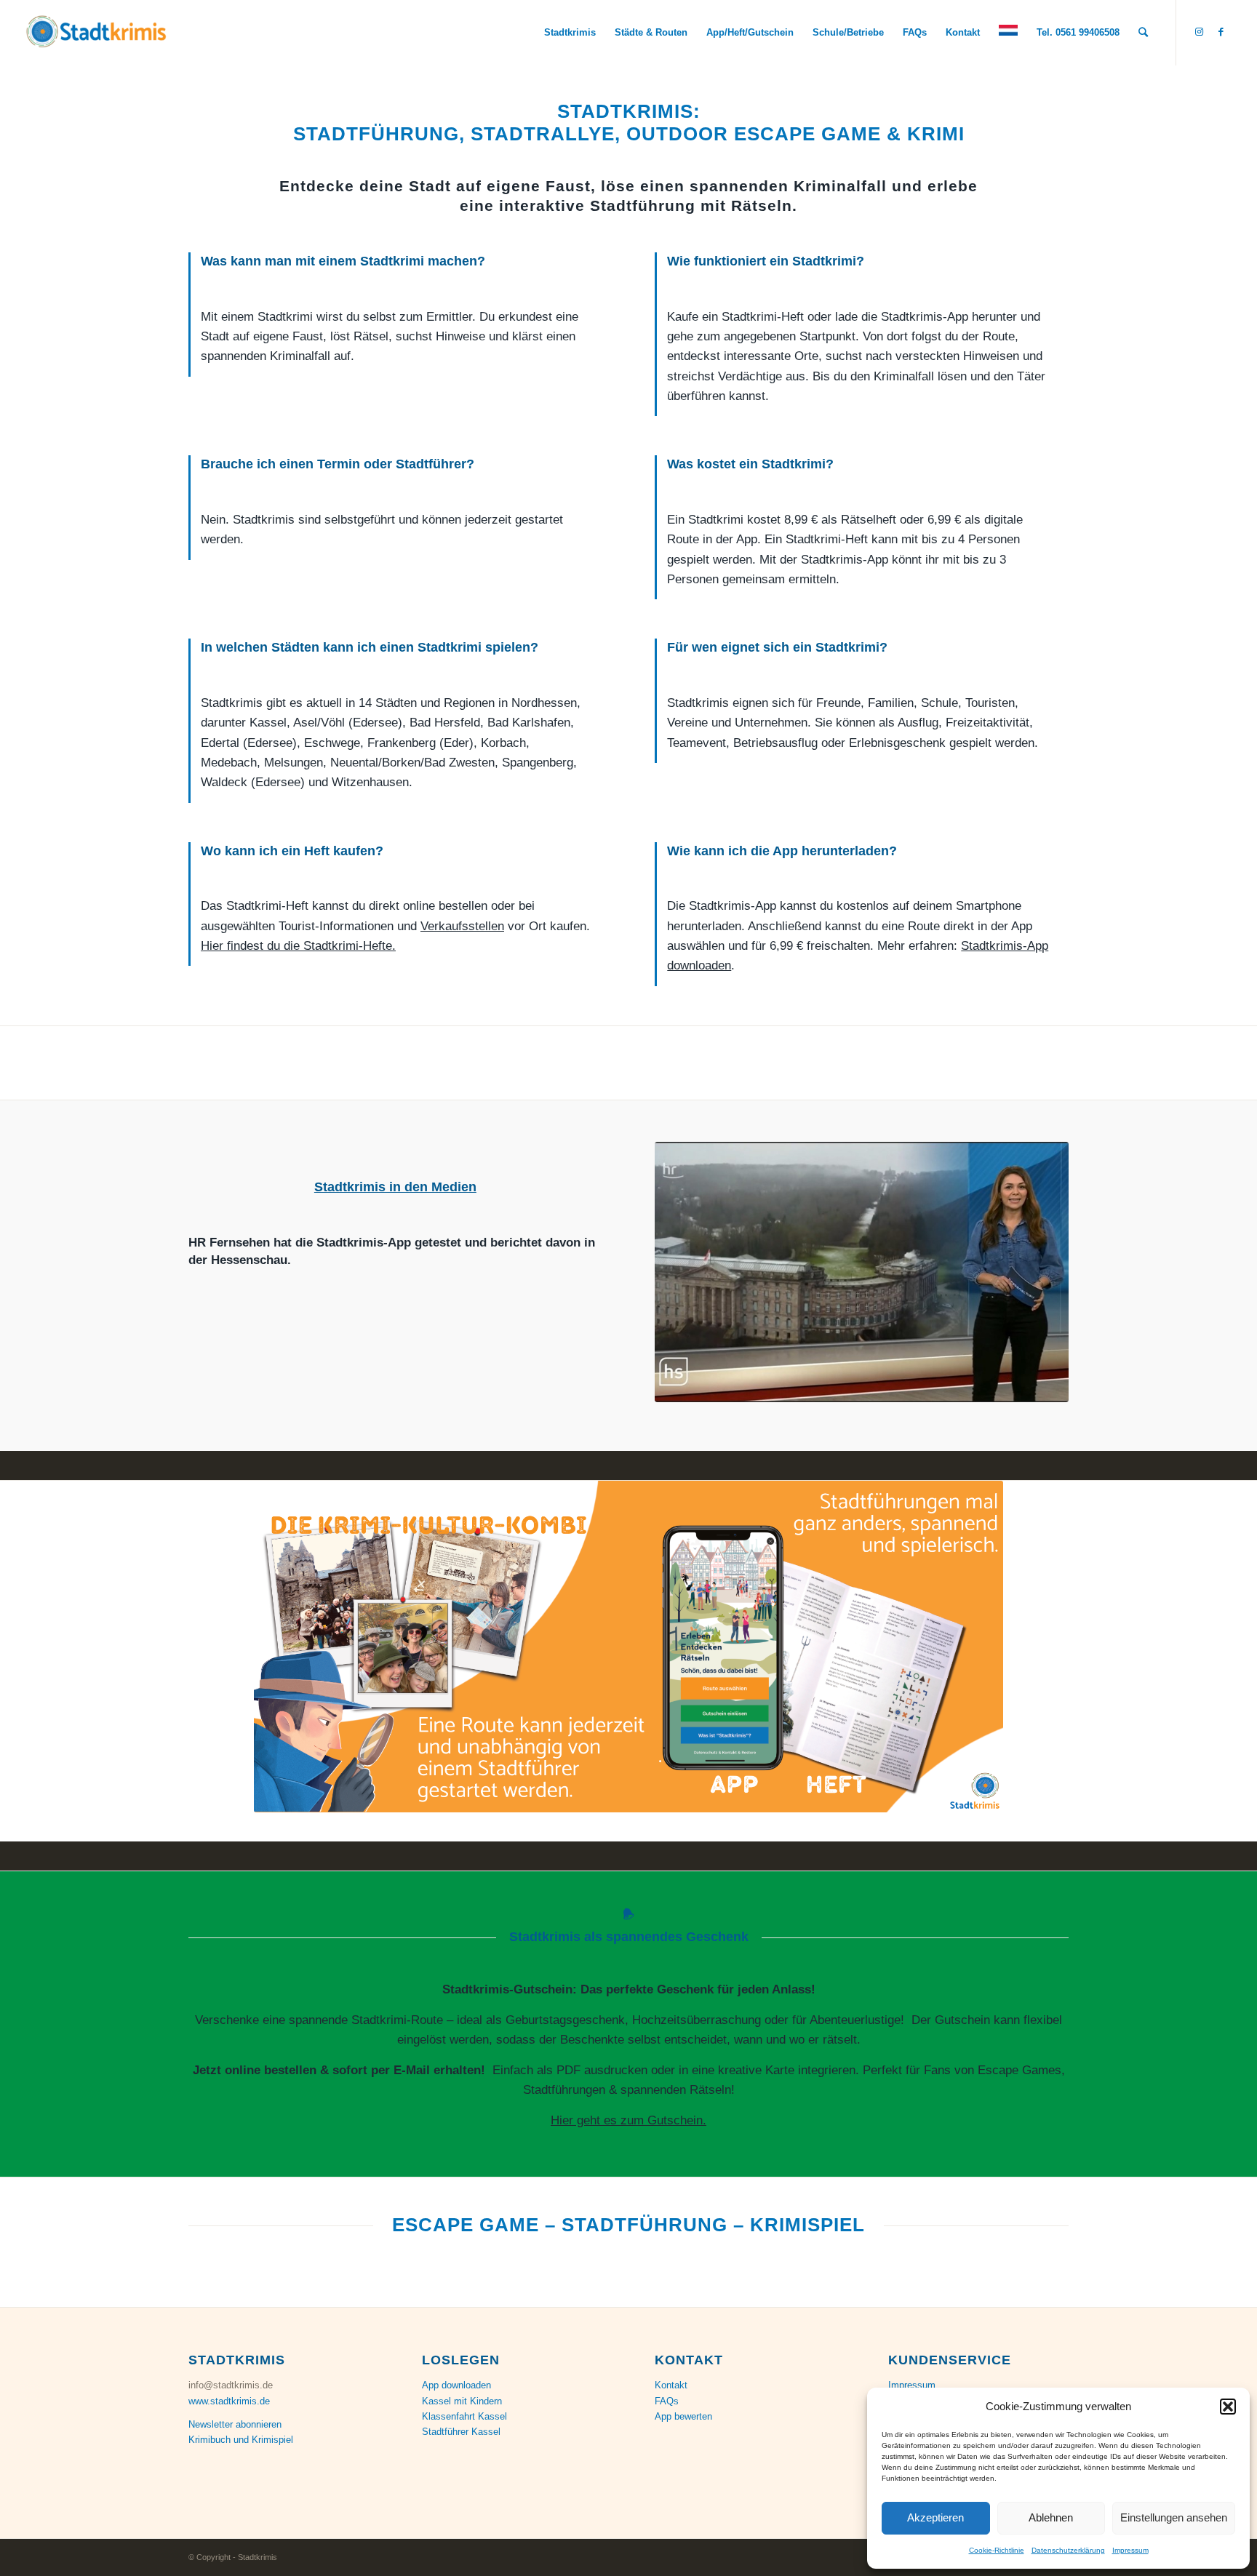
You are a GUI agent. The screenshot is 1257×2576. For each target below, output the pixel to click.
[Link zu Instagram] (1199, 32)
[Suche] (1143, 33)
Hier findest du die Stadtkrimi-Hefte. (298, 946)
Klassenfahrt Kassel (464, 2416)
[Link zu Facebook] (1221, 32)
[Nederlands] (1008, 33)
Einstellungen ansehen (1174, 2517)
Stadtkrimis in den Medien (395, 1187)
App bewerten (683, 2416)
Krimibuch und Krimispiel (241, 2440)
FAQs (667, 2401)
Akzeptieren (935, 2517)
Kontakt (671, 2385)
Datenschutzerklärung (1068, 2550)
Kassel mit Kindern (462, 2401)
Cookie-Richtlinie (997, 2550)
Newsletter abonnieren (235, 2424)
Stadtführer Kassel (461, 2432)
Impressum (1130, 2550)
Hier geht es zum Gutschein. (628, 2120)
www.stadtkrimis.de (229, 2401)
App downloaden (456, 2385)
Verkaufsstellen (462, 926)
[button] (1228, 2407)
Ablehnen (1051, 2517)
